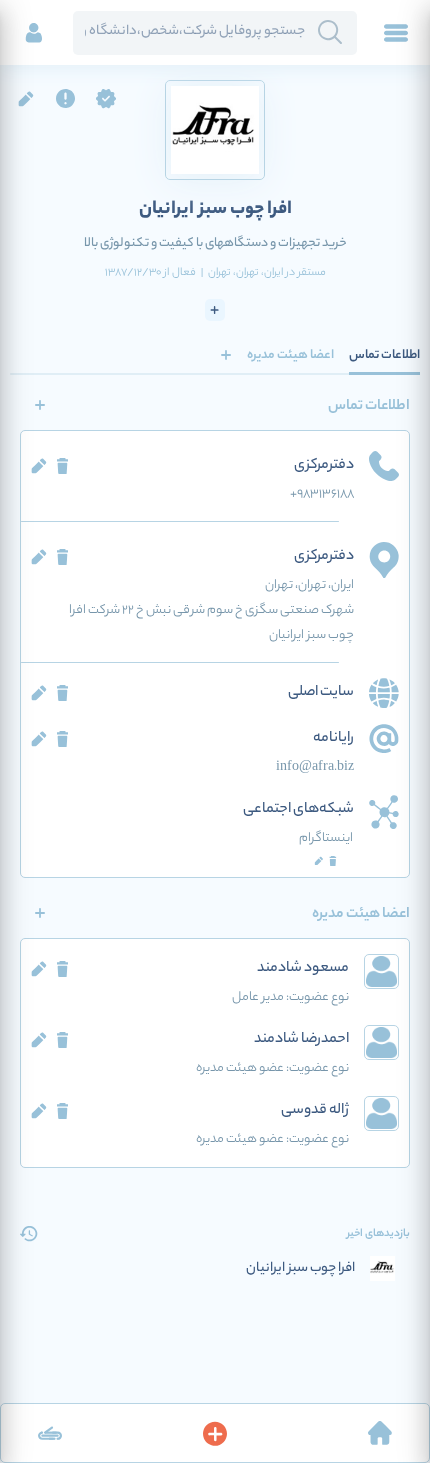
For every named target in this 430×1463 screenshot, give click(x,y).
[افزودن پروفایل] (215, 1433)
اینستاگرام (326, 838)
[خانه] (380, 1433)
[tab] (384, 355)
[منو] (396, 33)
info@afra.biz (315, 767)
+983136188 (322, 494)
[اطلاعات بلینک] (50, 1433)
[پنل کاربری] (34, 33)
